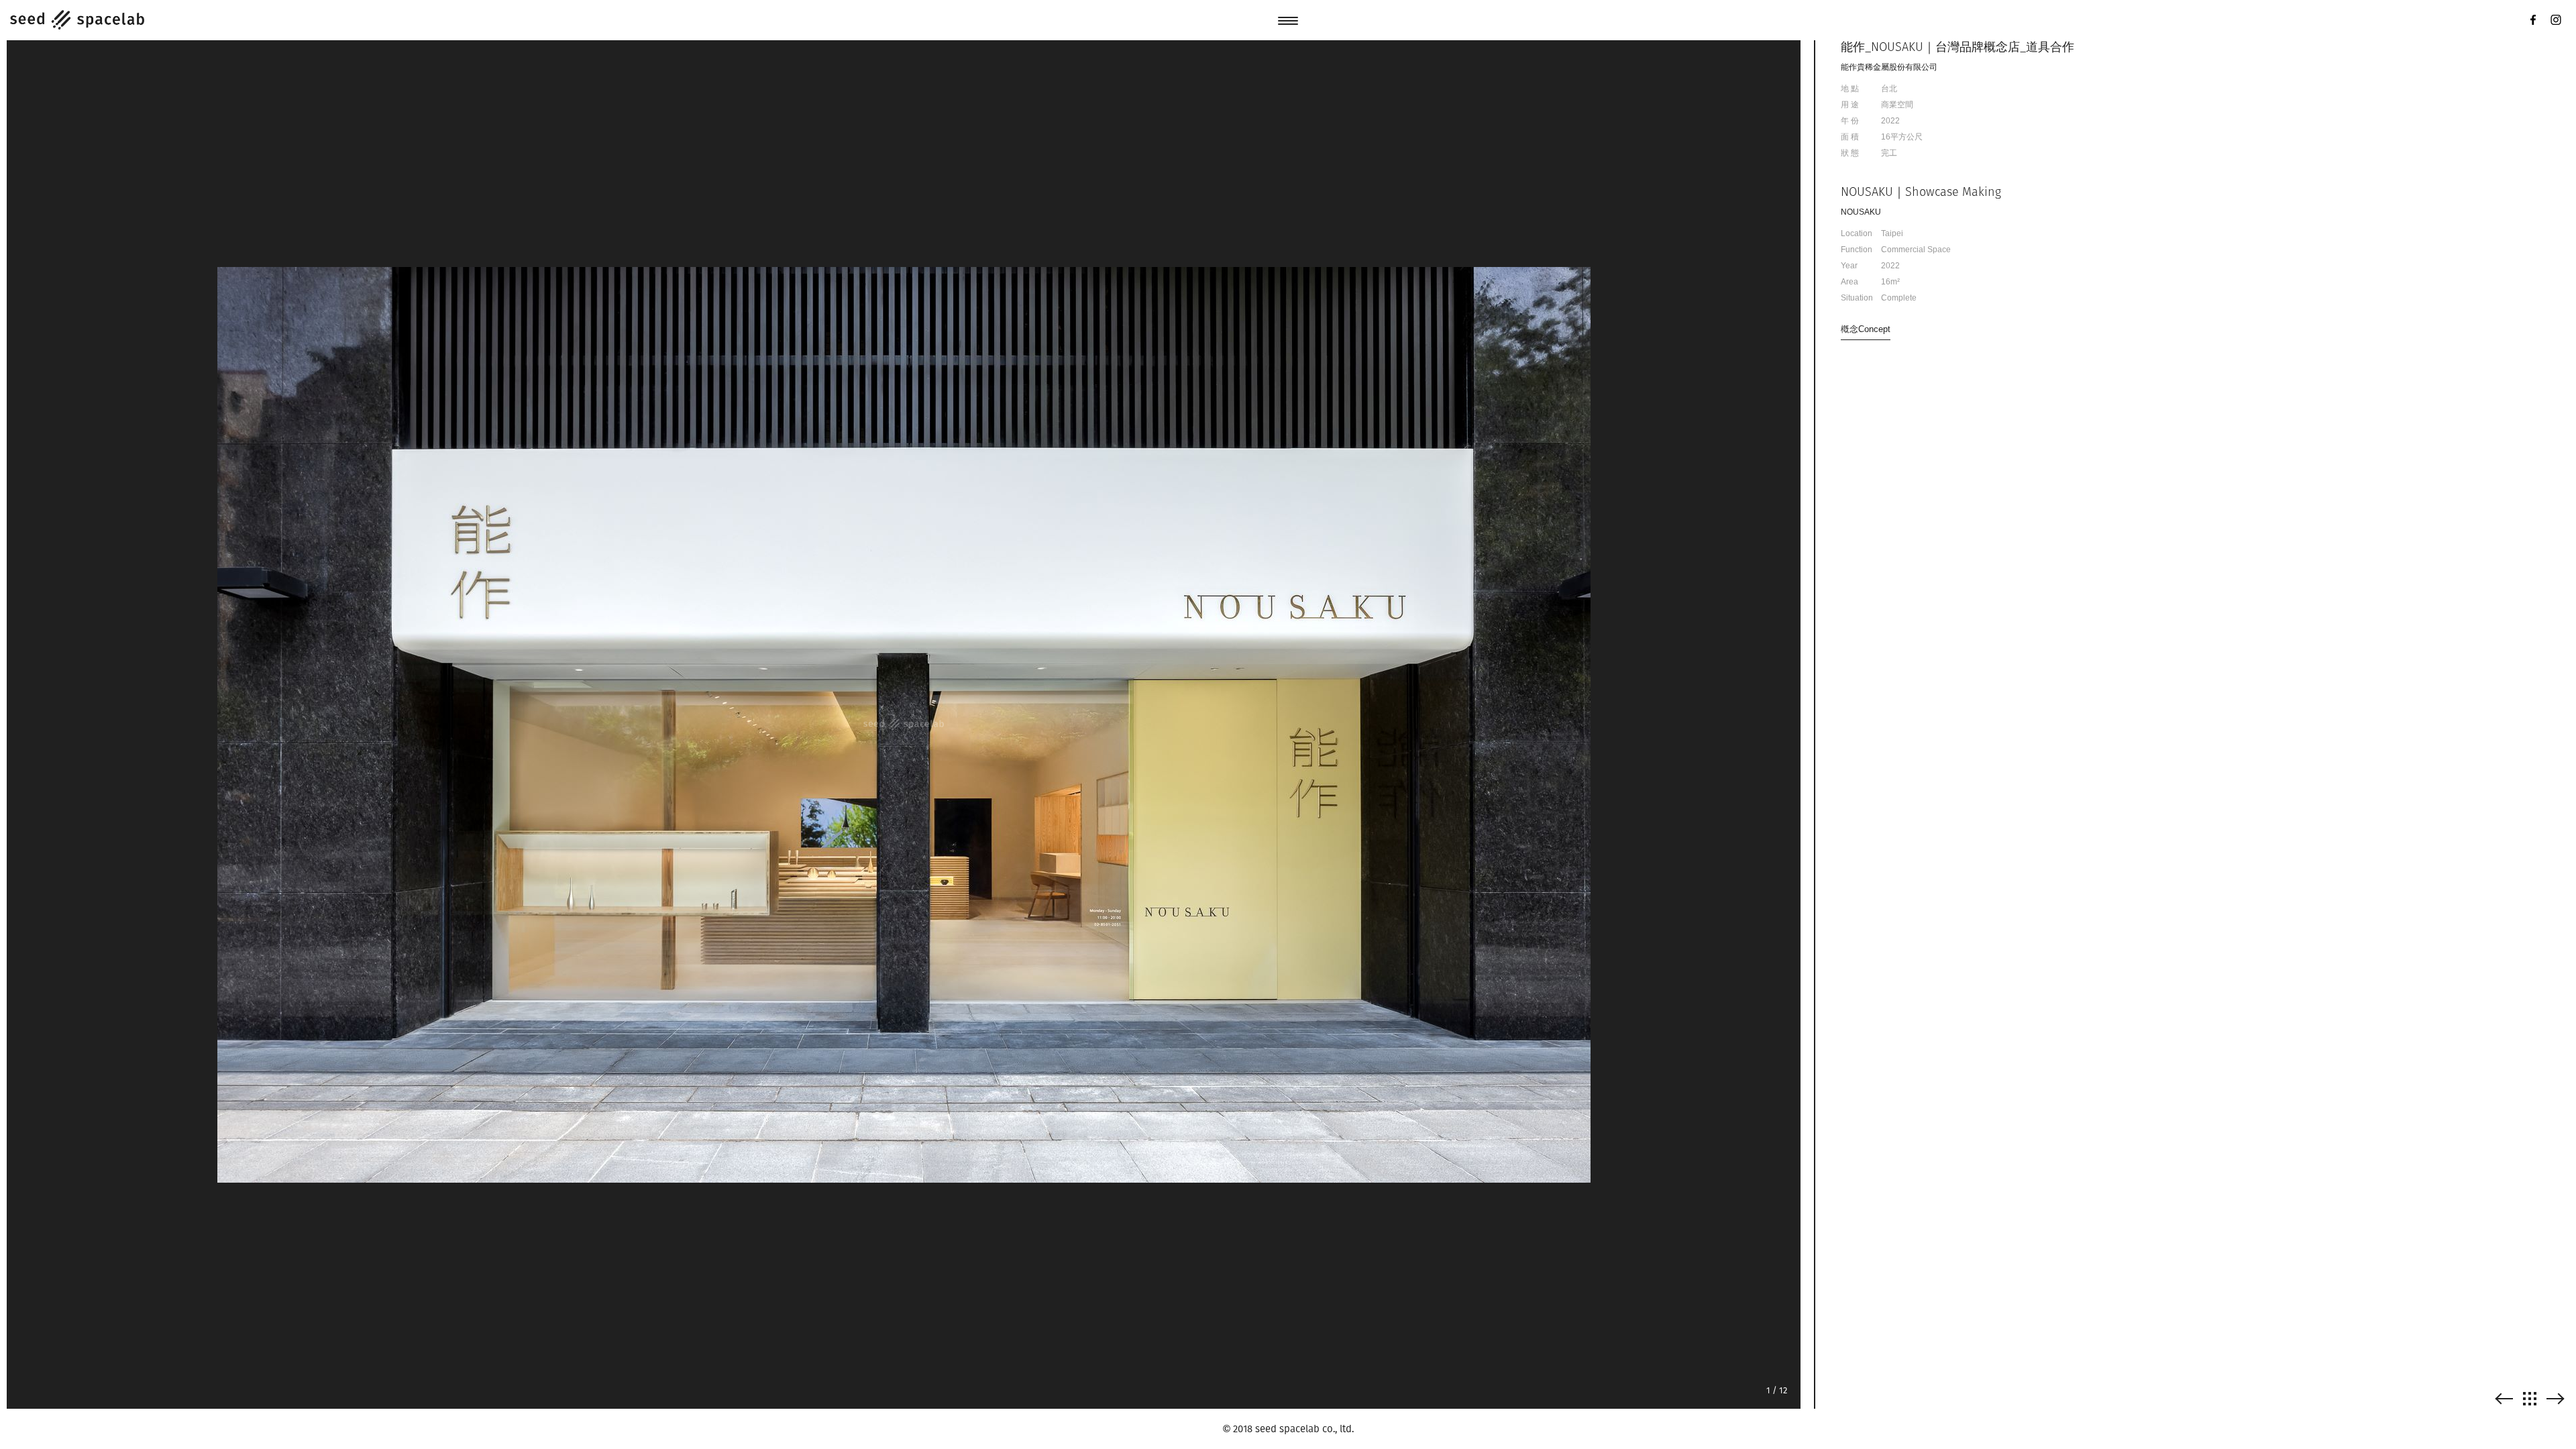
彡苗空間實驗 (77, 20)
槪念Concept (1866, 329)
